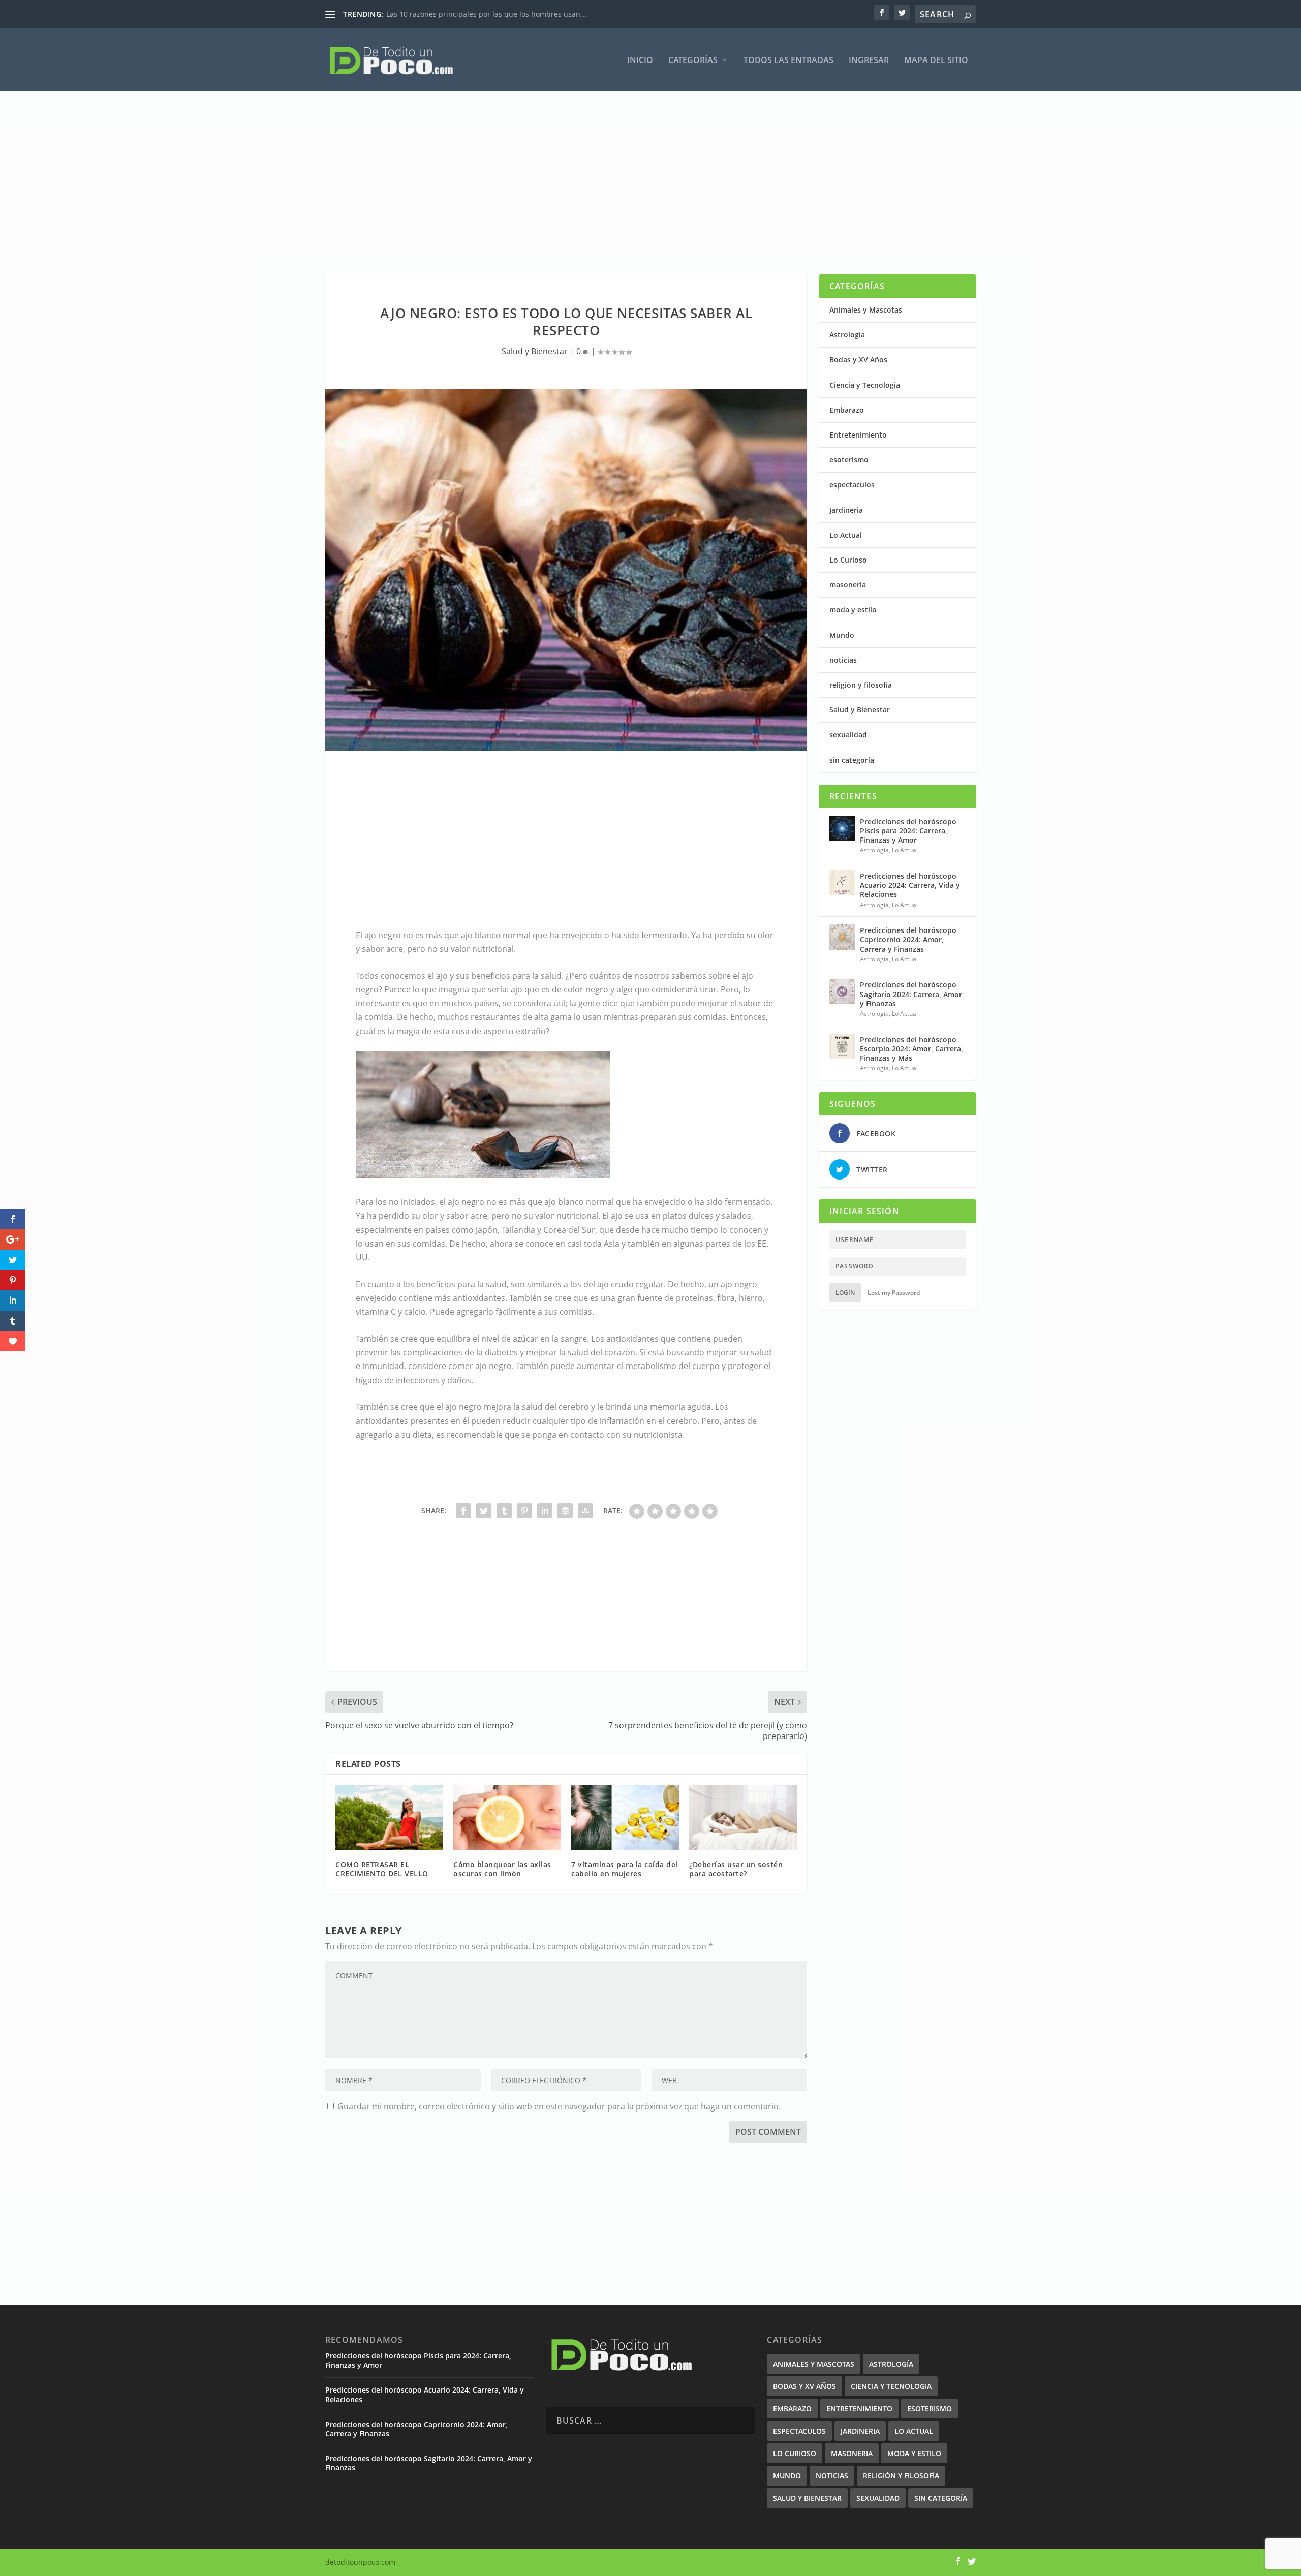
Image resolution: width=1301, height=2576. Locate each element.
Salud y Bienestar (535, 351)
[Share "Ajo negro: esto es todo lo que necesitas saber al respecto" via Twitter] (484, 1511)
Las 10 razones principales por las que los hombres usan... (486, 14)
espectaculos (852, 485)
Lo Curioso (848, 560)
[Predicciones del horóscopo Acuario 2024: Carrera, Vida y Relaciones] (842, 883)
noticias (843, 660)
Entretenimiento (858, 435)
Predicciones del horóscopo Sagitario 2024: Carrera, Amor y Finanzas (911, 994)
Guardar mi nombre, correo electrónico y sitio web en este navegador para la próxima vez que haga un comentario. (559, 2106)
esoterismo (849, 460)
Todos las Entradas (788, 61)
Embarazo (847, 410)
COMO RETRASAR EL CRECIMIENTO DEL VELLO (382, 1869)
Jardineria (846, 510)
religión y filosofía (861, 685)
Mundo (842, 635)
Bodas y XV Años (858, 360)
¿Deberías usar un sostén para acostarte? (736, 1869)
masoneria (848, 585)
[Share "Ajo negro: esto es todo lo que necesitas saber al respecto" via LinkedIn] (545, 1511)
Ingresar (869, 61)
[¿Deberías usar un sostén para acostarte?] (743, 1817)
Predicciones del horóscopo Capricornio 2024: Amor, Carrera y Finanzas (908, 939)
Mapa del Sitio (936, 61)
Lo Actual (846, 535)
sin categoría (852, 760)
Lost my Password (894, 1293)
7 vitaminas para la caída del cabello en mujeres (625, 1869)
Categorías (693, 61)
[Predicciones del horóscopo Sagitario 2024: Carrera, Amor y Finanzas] (842, 991)
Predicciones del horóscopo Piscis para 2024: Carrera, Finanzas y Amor (908, 831)
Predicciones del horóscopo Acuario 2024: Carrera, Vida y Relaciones (910, 885)
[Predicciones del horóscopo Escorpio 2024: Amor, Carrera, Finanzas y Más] (842, 1046)
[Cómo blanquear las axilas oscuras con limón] (507, 1817)
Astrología (847, 335)
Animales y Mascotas (866, 310)
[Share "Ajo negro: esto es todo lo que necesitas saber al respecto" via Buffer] (565, 1511)
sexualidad (848, 735)
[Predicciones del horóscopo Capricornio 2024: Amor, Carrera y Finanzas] (842, 937)
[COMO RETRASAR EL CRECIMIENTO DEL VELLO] (389, 1817)
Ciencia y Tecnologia (865, 385)
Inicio (640, 61)
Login (845, 1293)
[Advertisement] (630, 183)
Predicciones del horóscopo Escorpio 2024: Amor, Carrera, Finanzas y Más (911, 1049)
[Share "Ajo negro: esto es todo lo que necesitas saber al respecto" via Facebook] (463, 1511)
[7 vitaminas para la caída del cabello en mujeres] (625, 1817)
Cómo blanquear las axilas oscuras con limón (502, 1869)
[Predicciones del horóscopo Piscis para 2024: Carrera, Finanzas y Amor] (842, 828)
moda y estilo (853, 610)
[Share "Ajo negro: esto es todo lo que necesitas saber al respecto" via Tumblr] (504, 1511)
